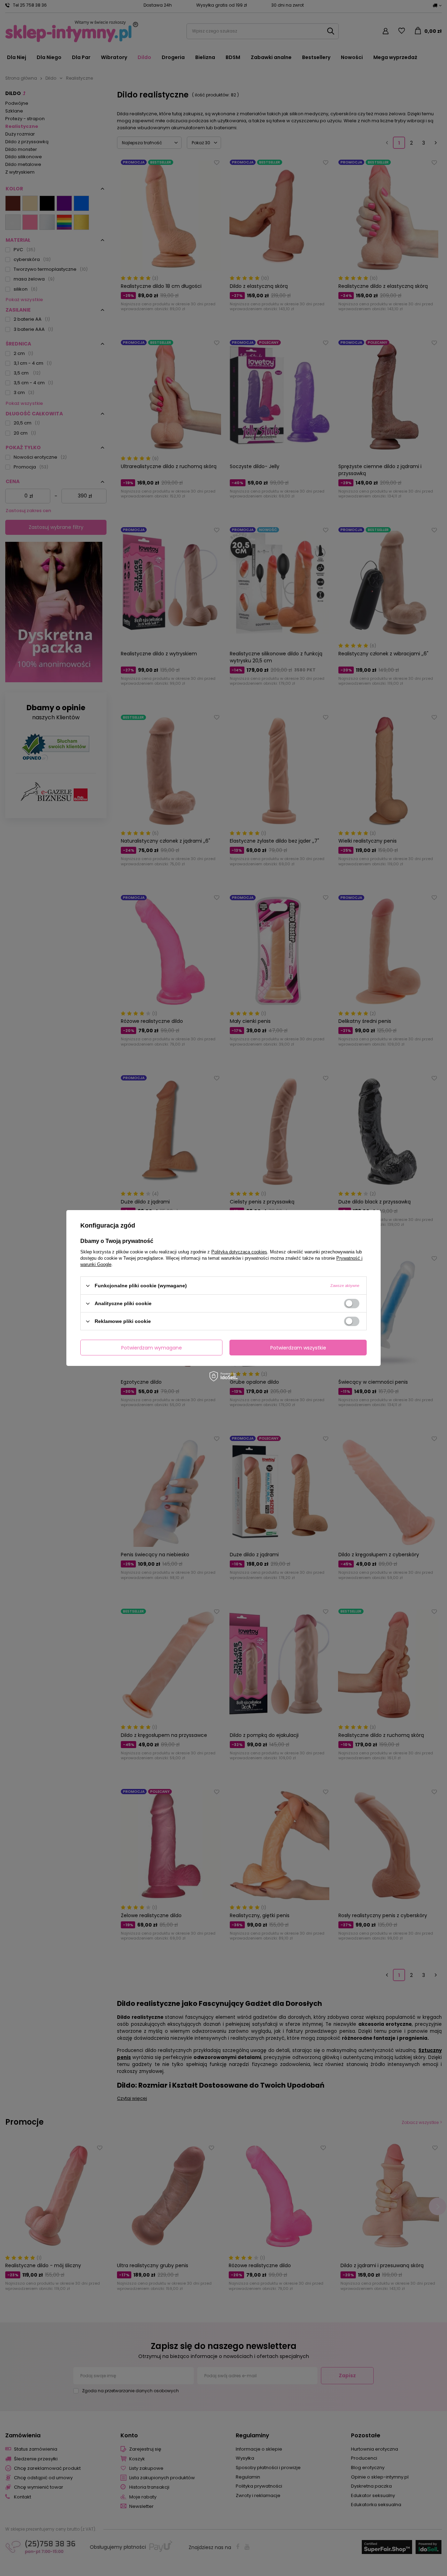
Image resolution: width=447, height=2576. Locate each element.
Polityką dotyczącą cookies (239, 1252)
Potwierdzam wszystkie (298, 1347)
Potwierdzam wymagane (152, 1347)
